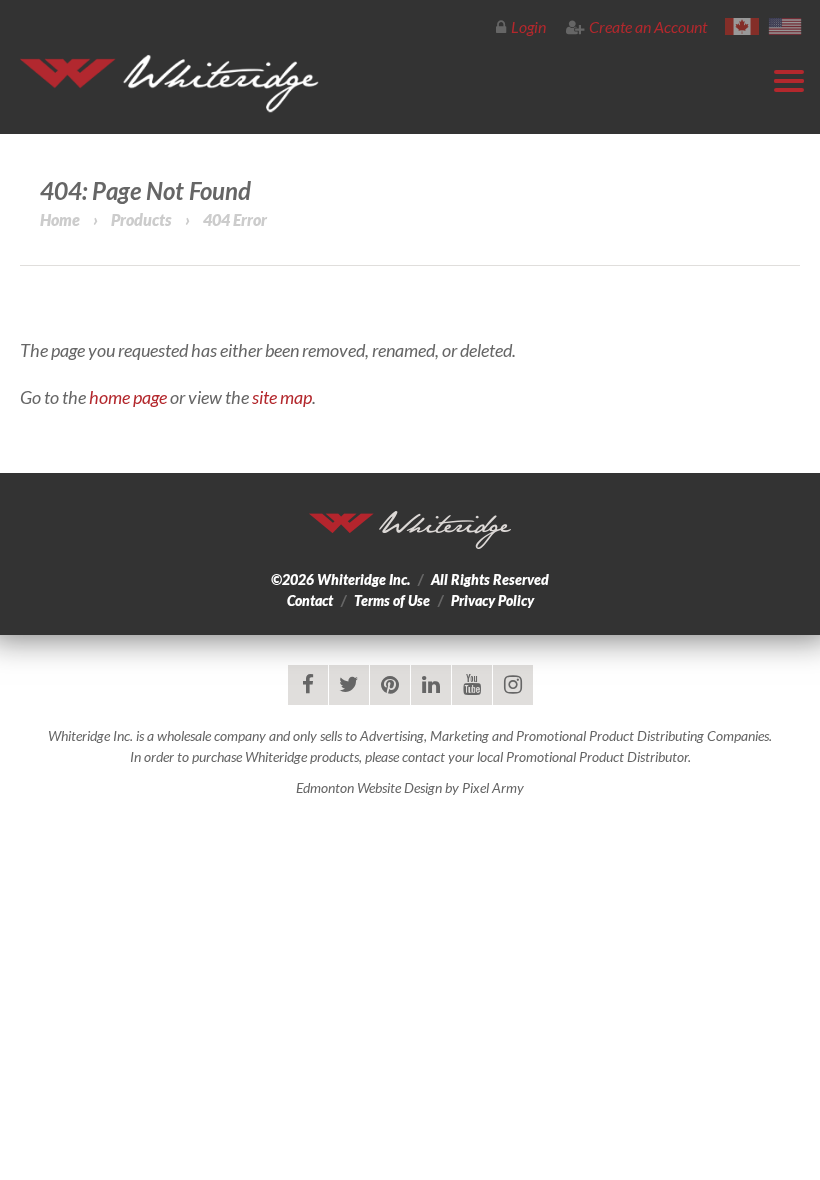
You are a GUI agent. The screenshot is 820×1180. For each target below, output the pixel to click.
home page (128, 397)
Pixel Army (493, 787)
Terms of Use (392, 600)
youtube (472, 685)
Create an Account (648, 26)
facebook (308, 685)
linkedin (431, 685)
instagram (513, 685)
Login (528, 26)
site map (282, 397)
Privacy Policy (492, 600)
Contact (310, 600)
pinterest (390, 685)
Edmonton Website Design (369, 787)
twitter (349, 685)
